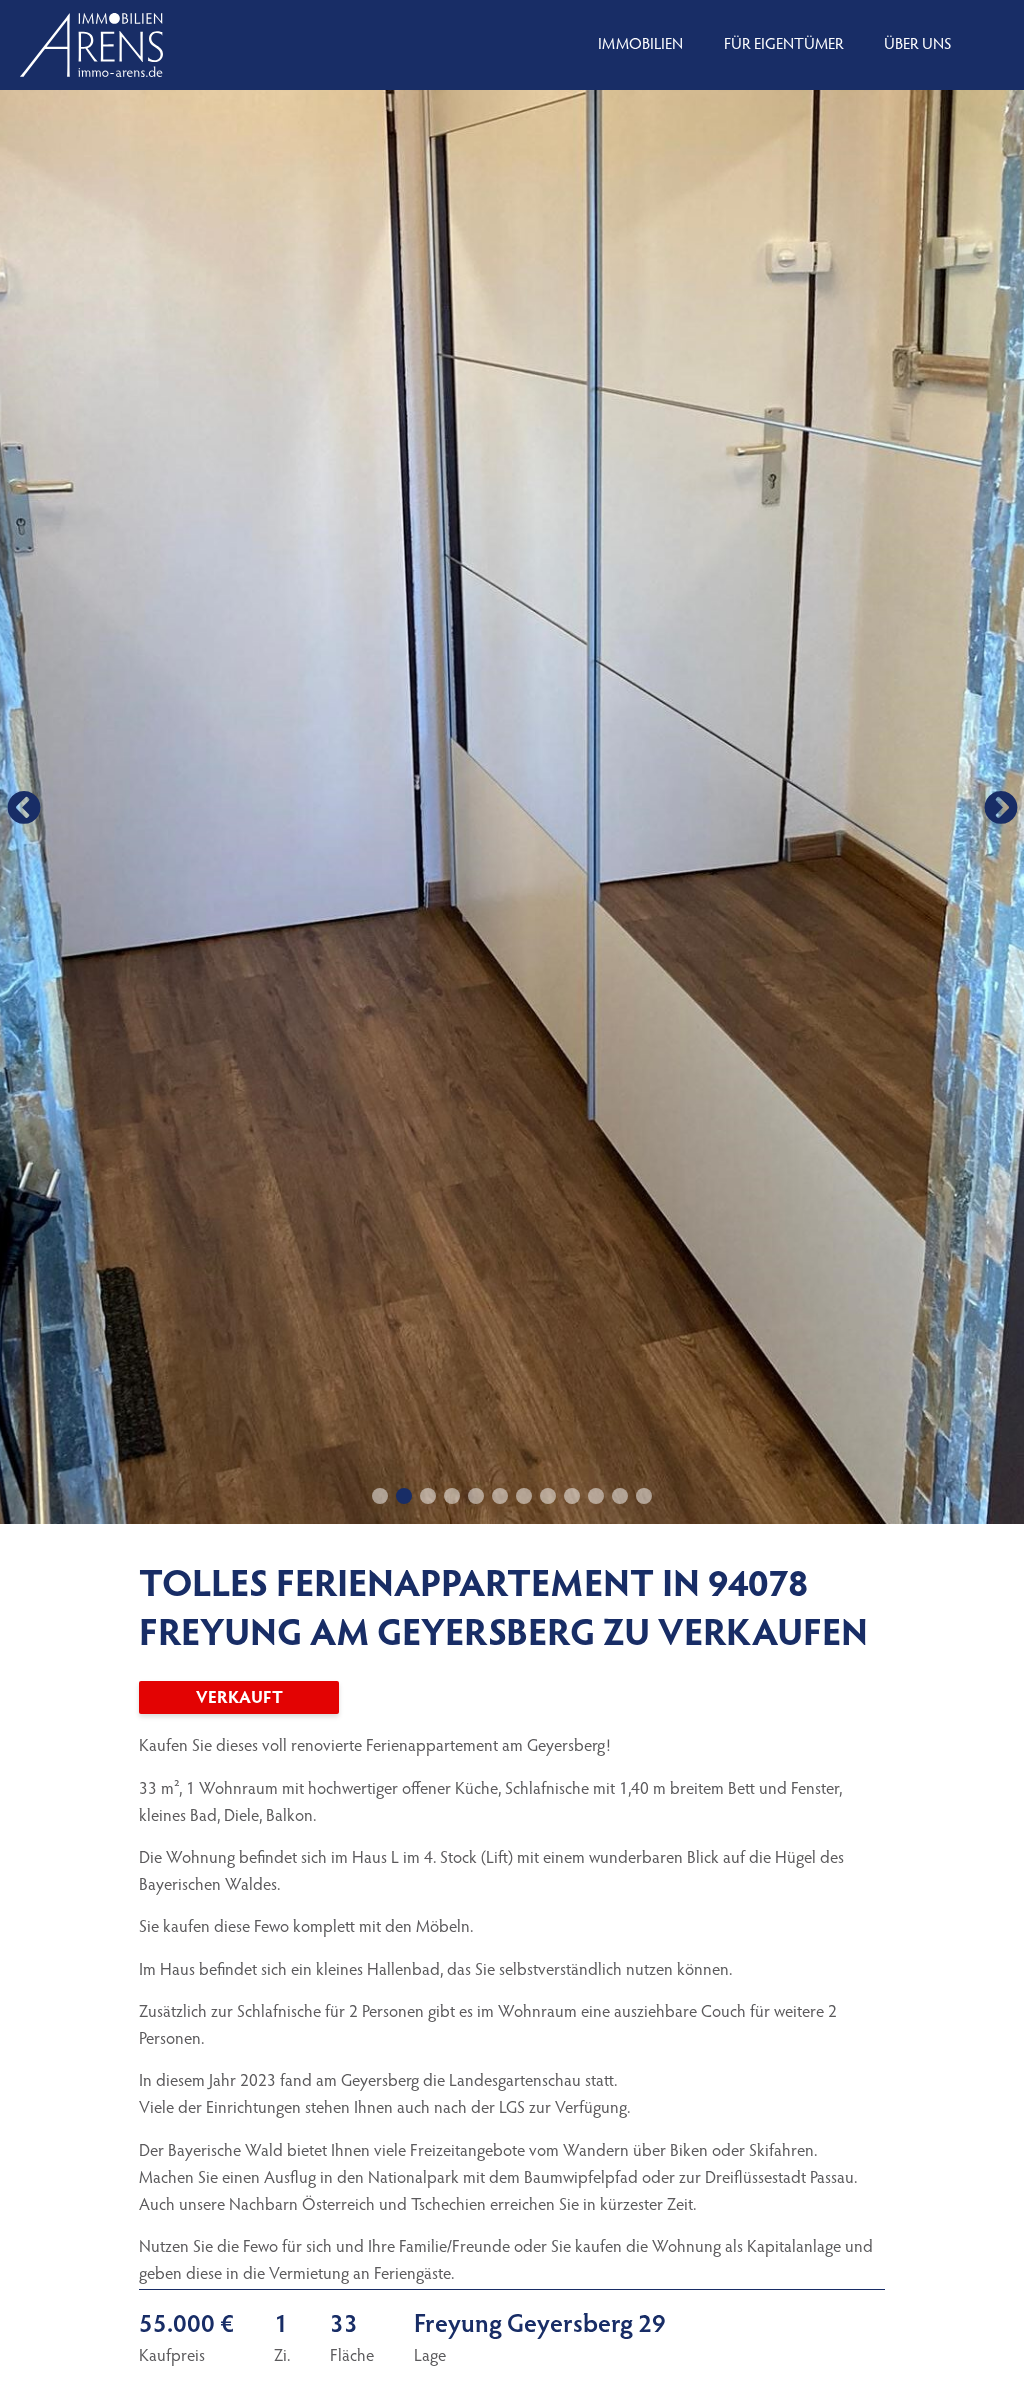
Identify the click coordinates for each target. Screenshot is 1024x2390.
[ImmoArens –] (91, 45)
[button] (23, 807)
